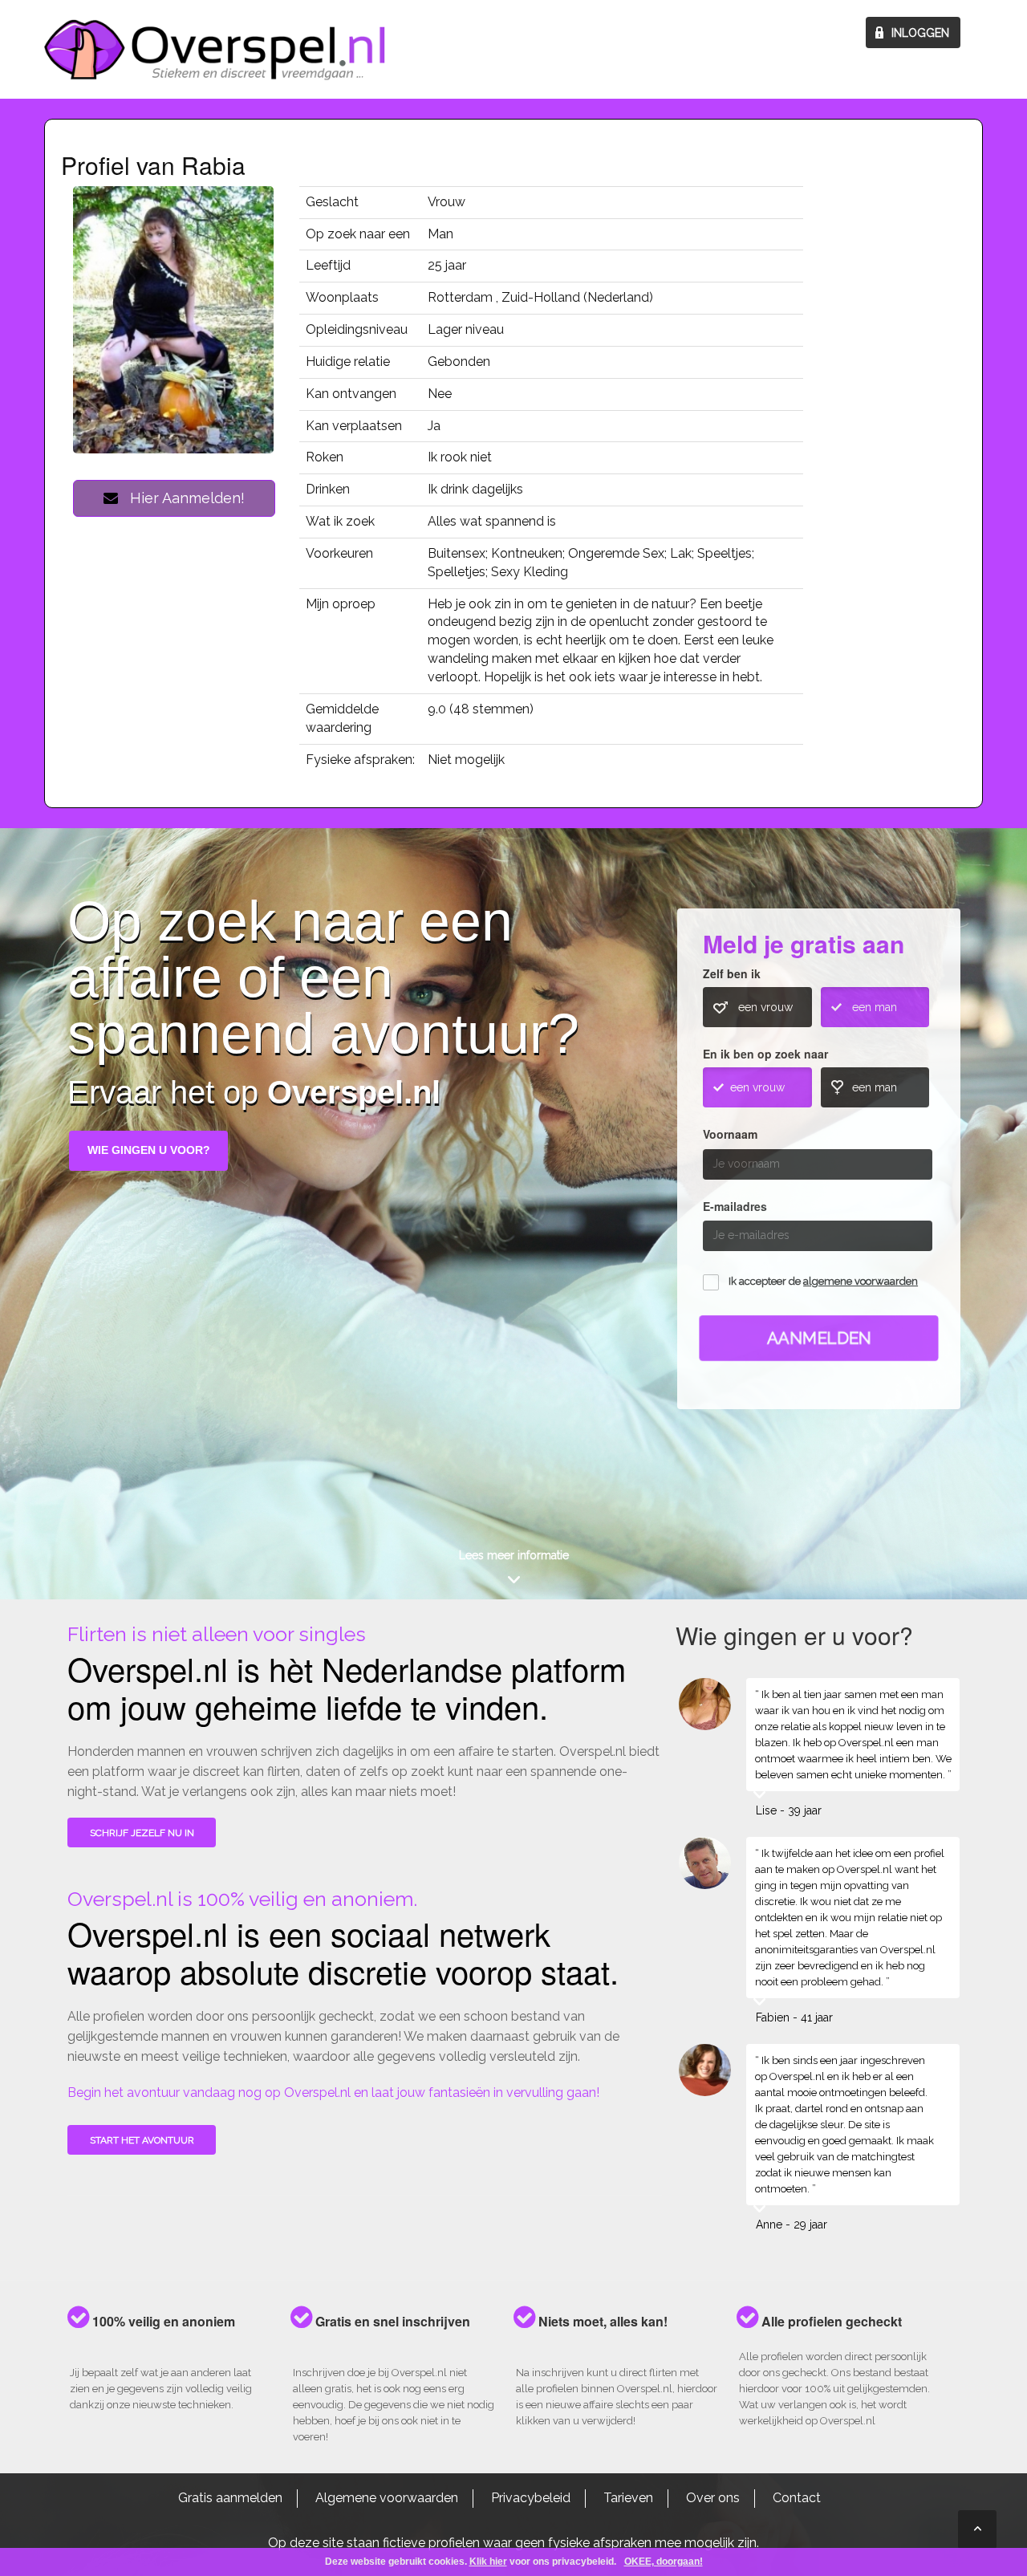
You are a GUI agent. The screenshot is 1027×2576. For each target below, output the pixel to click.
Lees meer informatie (514, 1555)
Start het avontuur (142, 2140)
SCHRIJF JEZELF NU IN (142, 1833)
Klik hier (488, 2562)
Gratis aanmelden (230, 2498)
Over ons (713, 2498)
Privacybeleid (531, 2498)
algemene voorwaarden (861, 1281)
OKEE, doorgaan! (664, 2562)
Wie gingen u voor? (149, 1150)
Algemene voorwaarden (387, 2498)
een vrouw (765, 1007)
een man (875, 1007)
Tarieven (628, 2498)
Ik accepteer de (823, 1281)
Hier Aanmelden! (181, 498)
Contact (797, 2498)
